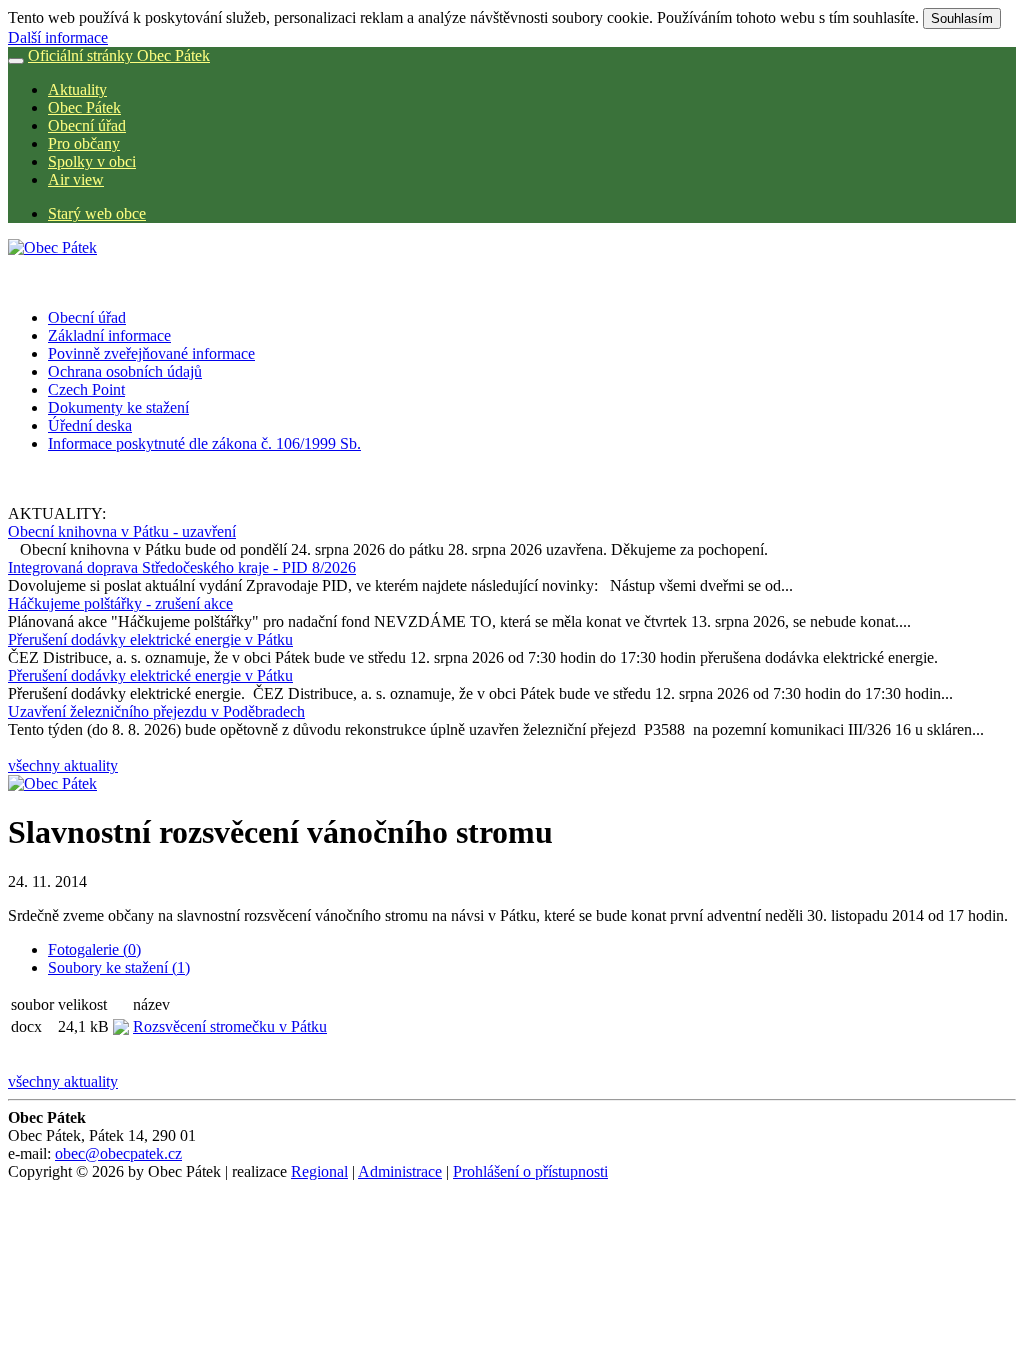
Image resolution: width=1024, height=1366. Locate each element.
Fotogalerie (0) (94, 949)
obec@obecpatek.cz (118, 1153)
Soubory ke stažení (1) (119, 967)
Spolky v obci (92, 161)
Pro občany (84, 143)
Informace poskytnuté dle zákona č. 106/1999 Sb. (204, 443)
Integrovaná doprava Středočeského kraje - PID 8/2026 (182, 567)
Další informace (58, 37)
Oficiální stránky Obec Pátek (119, 55)
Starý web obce (97, 213)
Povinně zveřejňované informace (151, 353)
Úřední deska (90, 425)
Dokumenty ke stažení (118, 407)
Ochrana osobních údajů (125, 371)
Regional (319, 1171)
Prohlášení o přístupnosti (530, 1171)
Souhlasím (962, 18)
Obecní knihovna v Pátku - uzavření (122, 531)
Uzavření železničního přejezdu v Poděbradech (156, 711)
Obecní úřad (87, 125)
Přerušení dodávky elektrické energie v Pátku (150, 639)
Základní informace (109, 335)
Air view (76, 179)
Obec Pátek (84, 107)
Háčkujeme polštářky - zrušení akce (120, 603)
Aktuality (77, 89)
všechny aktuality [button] (63, 765)
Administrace (400, 1171)
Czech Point (86, 389)
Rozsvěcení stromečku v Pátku (230, 1026)
